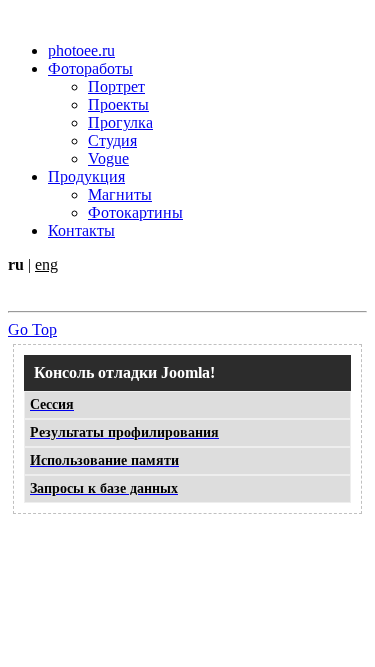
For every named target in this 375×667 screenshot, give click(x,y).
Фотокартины (135, 212)
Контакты (81, 230)
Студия (112, 140)
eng (46, 264)
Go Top (32, 329)
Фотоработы (90, 68)
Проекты (118, 104)
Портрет (116, 86)
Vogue (108, 158)
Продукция (86, 176)
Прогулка (120, 122)
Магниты (120, 194)
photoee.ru (81, 50)
